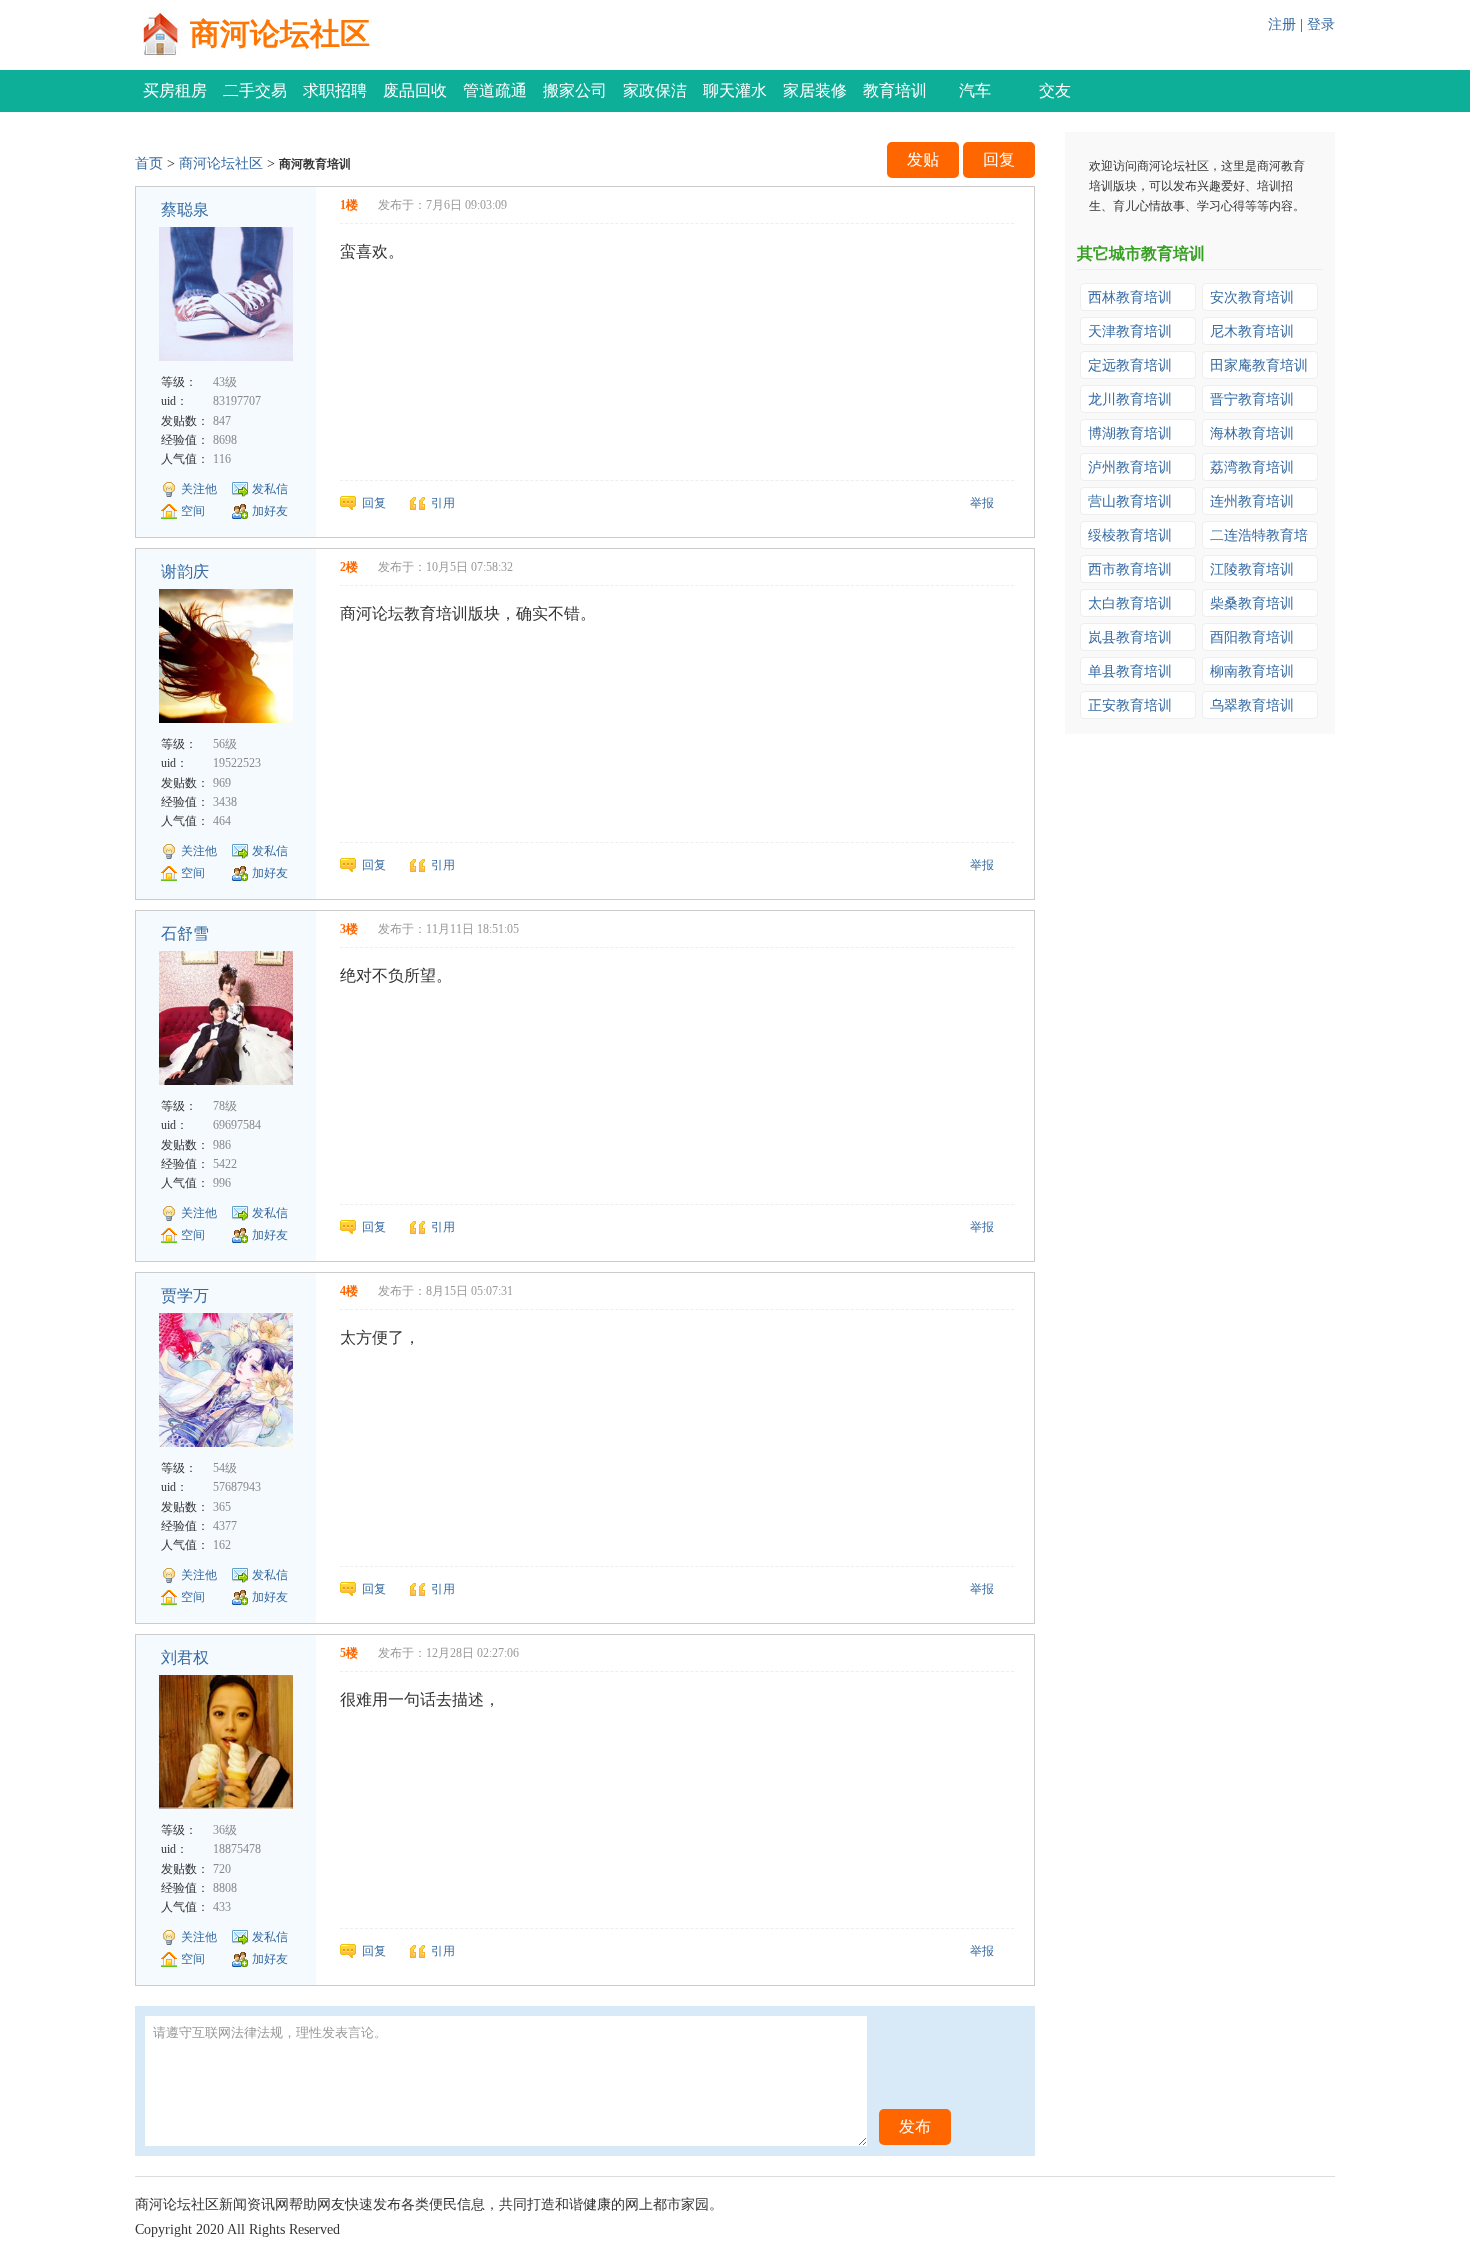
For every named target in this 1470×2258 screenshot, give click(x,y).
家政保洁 (655, 90)
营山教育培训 (1130, 501)
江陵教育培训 (1252, 569)
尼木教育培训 (1252, 331)
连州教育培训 (1252, 501)
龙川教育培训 (1130, 399)
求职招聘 (335, 90)
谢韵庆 (185, 571)
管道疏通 (495, 90)
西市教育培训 (1130, 569)
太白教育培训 (1130, 603)
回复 (999, 159)
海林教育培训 (1252, 433)
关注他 (199, 489)
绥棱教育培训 (1130, 535)
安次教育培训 (1252, 297)
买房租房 (175, 90)
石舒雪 (185, 933)
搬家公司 (575, 90)
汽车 (975, 90)
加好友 (270, 511)
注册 (1282, 24)
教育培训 (895, 90)
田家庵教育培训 (1259, 365)
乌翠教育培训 (1252, 705)
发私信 (270, 489)
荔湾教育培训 (1252, 467)
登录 (1321, 24)
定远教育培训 (1130, 365)
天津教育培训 (1130, 331)
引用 (443, 503)
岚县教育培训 (1130, 637)
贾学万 (185, 1295)
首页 (149, 163)
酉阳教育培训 (1252, 637)
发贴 (923, 159)
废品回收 (415, 90)
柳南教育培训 (1252, 671)
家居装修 (815, 90)
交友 (1055, 90)
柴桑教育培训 (1252, 603)
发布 (915, 2126)
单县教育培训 (1130, 671)
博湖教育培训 (1130, 433)
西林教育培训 (1130, 297)
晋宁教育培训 (1252, 399)
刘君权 (185, 1657)
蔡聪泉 (185, 209)
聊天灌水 (735, 90)
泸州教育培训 (1130, 467)
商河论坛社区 (280, 33)
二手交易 (255, 90)
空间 (193, 511)
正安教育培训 (1130, 705)
